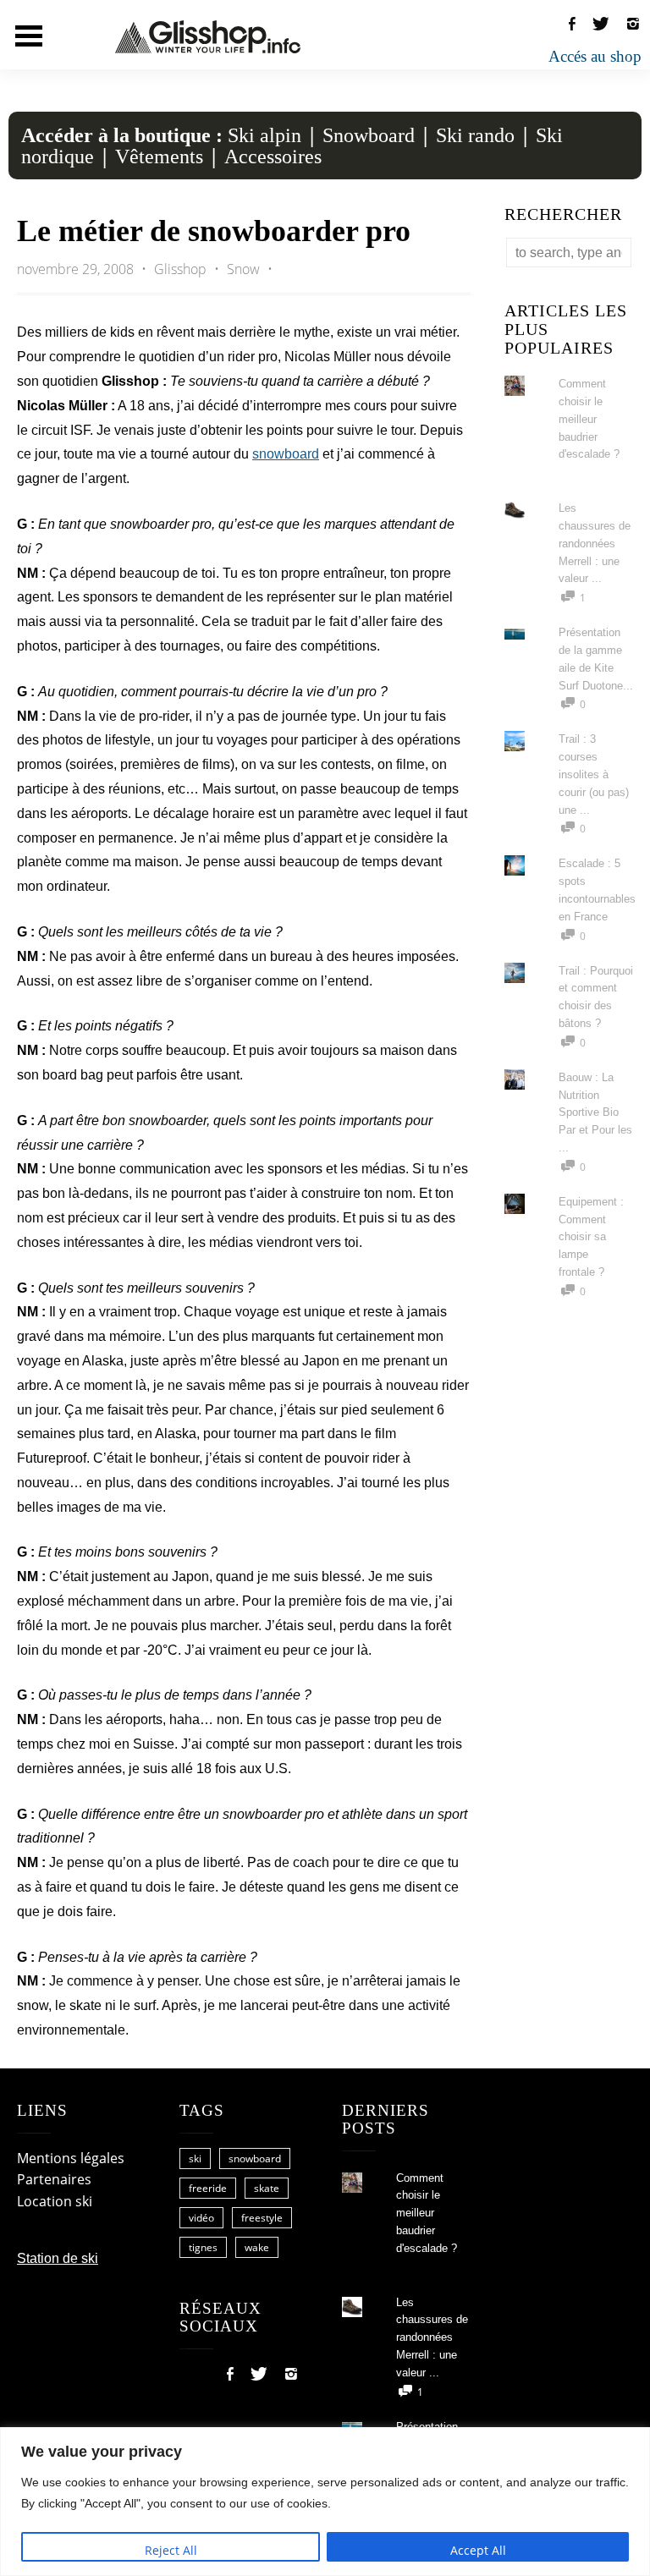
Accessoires (273, 157)
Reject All (171, 2550)
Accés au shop (595, 56)
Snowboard (369, 135)
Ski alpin (264, 135)
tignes (203, 2247)
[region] (325, 2502)
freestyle (262, 2218)
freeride (208, 2188)
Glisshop (182, 269)
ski (195, 2159)
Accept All (478, 2550)
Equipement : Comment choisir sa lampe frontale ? (591, 1237)
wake (257, 2247)
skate (267, 2188)
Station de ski (58, 2258)
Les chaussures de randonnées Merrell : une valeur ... (595, 543)
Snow (243, 269)
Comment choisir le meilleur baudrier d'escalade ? (589, 419)
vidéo (201, 2218)
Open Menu (29, 36)
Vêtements (159, 157)
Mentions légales (71, 2158)
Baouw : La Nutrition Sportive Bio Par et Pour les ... (595, 1112)
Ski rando (475, 135)
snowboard (286, 454)
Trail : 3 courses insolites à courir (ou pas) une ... (594, 774)
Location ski (55, 2201)
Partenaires (54, 2179)
